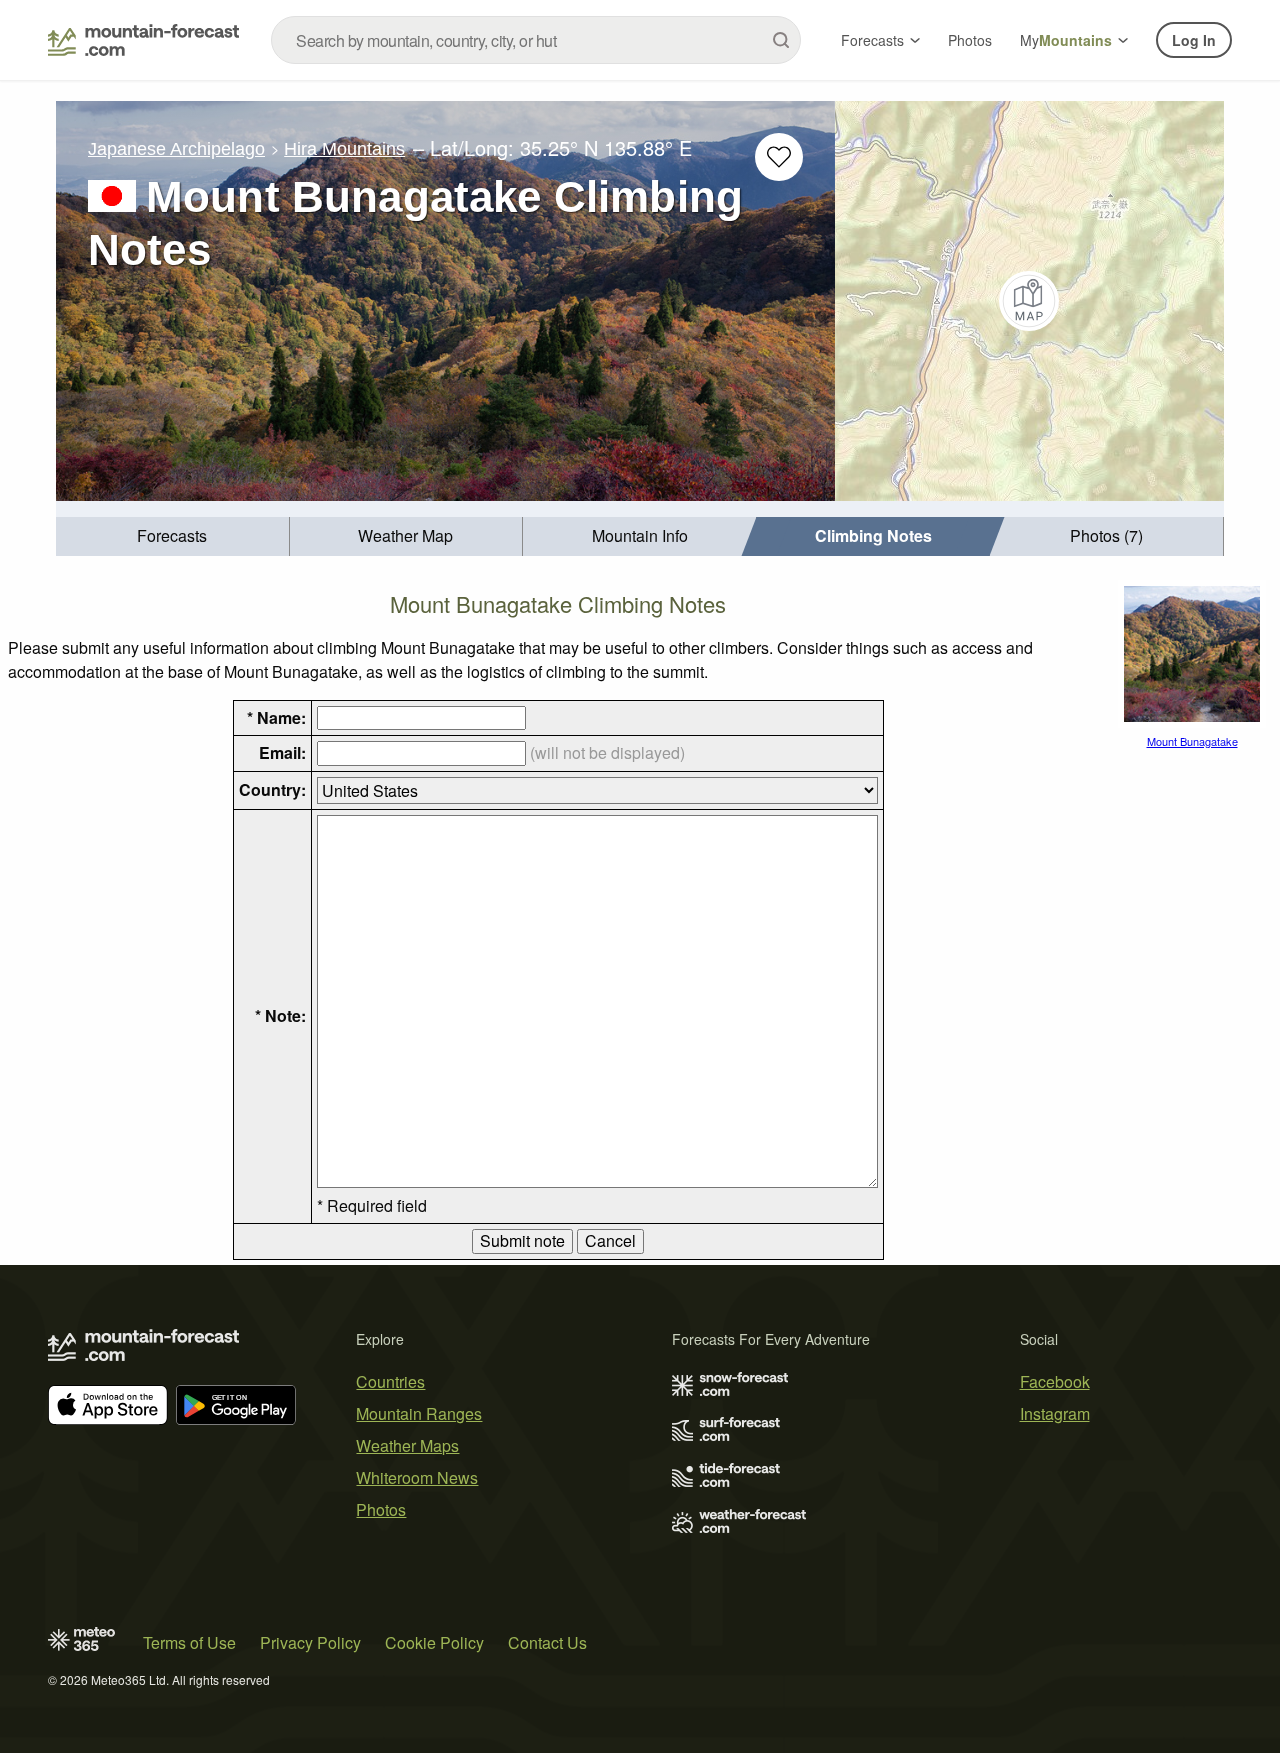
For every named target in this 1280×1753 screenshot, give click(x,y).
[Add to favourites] (779, 157)
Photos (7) (1106, 535)
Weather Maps (407, 1445)
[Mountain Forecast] (143, 40)
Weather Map (405, 535)
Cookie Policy (434, 1642)
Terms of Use (189, 1642)
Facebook (1055, 1381)
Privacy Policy (310, 1642)
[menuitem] (173, 536)
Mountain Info (640, 535)
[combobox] (536, 40)
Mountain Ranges (419, 1413)
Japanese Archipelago (176, 149)
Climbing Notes (873, 535)
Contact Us (547, 1642)
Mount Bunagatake (1192, 741)
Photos (970, 40)
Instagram (1055, 1413)
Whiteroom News (417, 1477)
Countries (390, 1381)
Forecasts (872, 40)
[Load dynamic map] (1029, 301)
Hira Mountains (344, 149)
